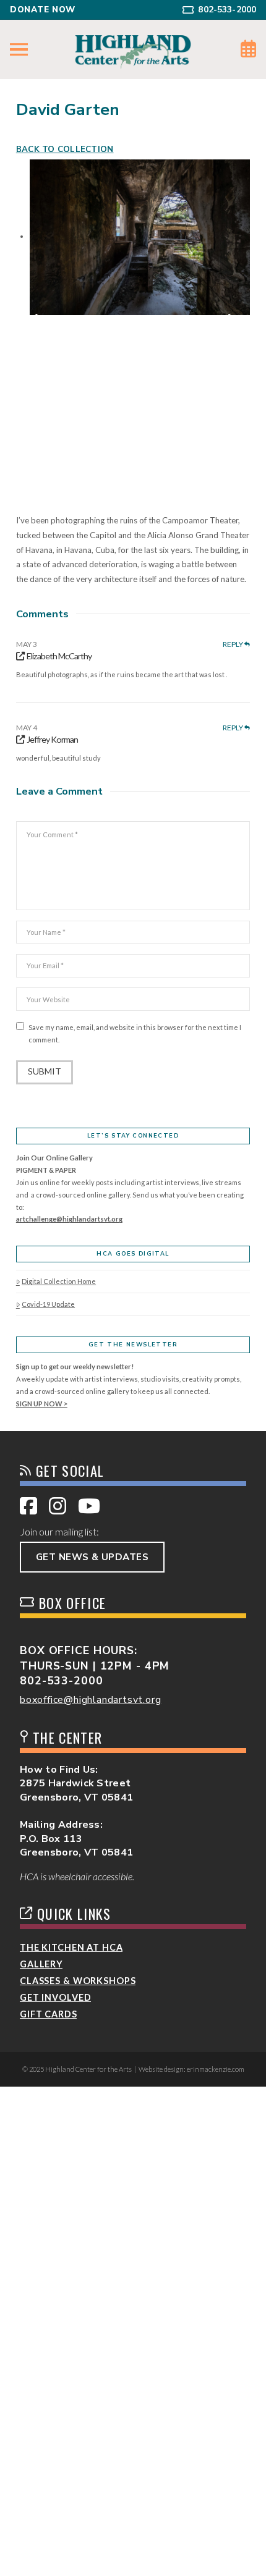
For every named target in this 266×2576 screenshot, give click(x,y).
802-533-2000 (62, 1681)
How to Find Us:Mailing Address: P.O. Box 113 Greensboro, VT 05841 (76, 1811)
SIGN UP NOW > (42, 1404)
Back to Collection (65, 150)
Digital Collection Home (59, 1281)
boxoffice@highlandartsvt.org (90, 1700)
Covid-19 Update (48, 1304)
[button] (19, 50)
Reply (234, 644)
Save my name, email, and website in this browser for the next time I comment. (135, 1033)
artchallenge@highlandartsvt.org (69, 1219)
